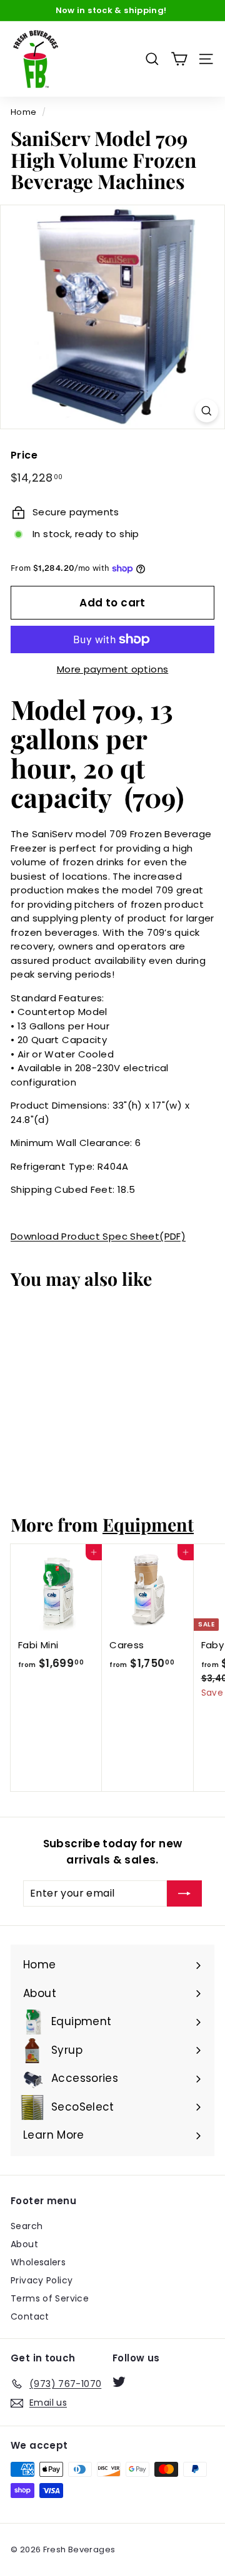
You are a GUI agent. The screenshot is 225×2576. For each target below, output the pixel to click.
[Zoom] (207, 411)
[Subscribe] (184, 1893)
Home (24, 112)
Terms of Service (50, 2298)
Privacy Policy (42, 2280)
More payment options (113, 669)
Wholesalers (38, 2262)
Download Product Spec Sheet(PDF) (98, 1236)
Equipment (148, 1524)
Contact (30, 2316)
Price (24, 455)
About (24, 2244)
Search (27, 2226)
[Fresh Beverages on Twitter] (119, 2382)
